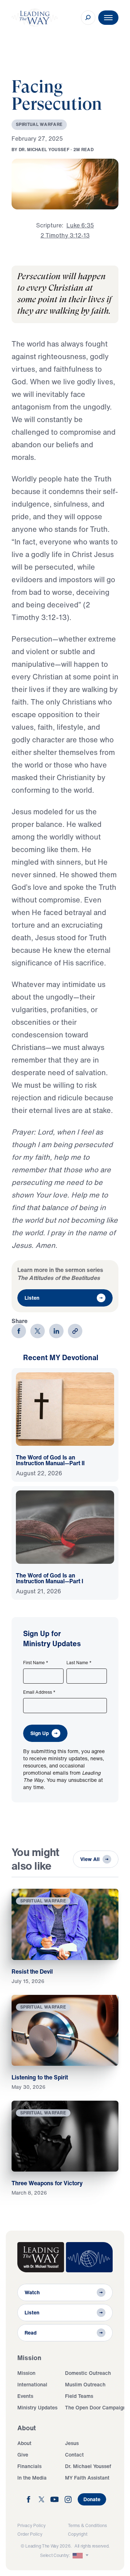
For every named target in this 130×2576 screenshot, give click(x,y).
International (32, 2384)
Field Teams (79, 2396)
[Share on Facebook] (19, 1331)
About (24, 2443)
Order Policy (30, 2534)
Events (25, 2396)
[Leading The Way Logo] (35, 18)
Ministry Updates (37, 2407)
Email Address (39, 1692)
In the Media (32, 2478)
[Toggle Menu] (108, 18)
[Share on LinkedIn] (56, 1331)
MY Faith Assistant (87, 2478)
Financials (29, 2466)
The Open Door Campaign (96, 2407)
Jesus (72, 2443)
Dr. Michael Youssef (88, 2466)
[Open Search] (88, 18)
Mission (26, 2373)
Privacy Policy (31, 2525)
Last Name (79, 1663)
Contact (74, 2455)
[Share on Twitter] (38, 1331)
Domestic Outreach (88, 2373)
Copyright (78, 2534)
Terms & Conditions (87, 2525)
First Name (36, 1663)
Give (23, 2455)
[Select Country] (81, 2555)
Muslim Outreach (85, 2384)
